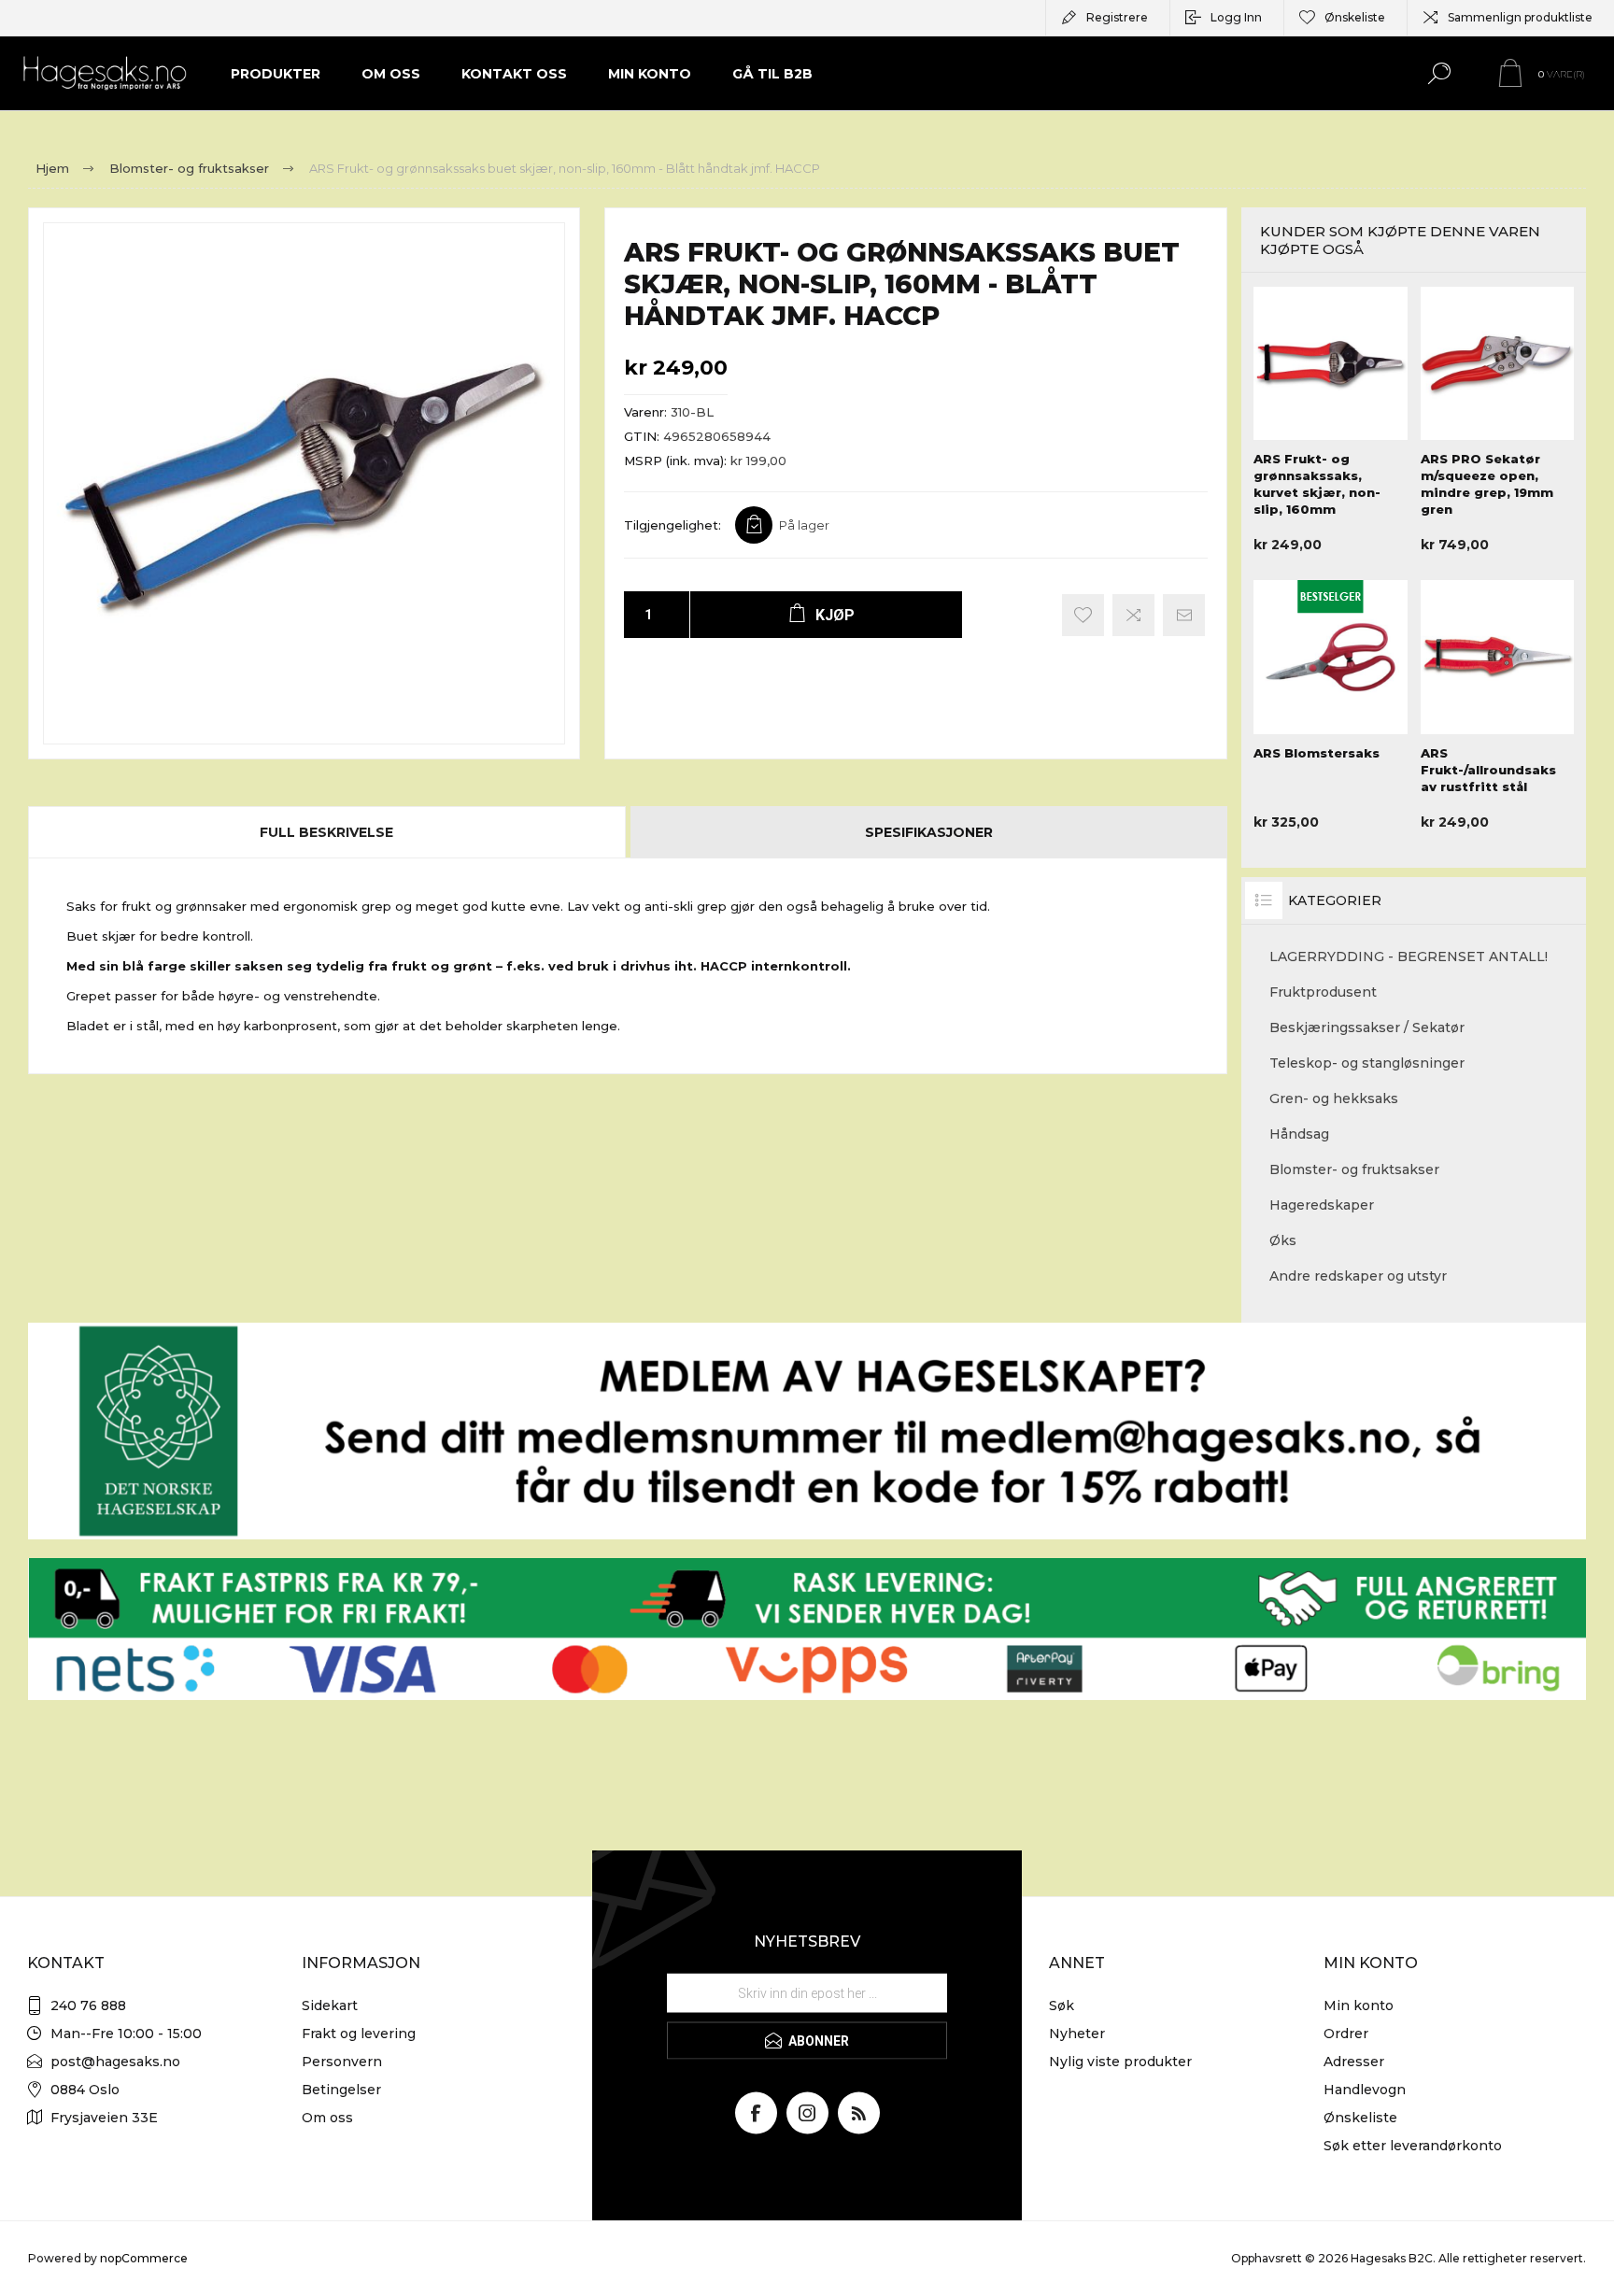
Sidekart (330, 2005)
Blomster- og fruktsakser (1354, 1169)
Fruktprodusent (1323, 992)
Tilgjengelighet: (672, 525)
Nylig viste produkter (1120, 2062)
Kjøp (1328, 393)
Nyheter (1077, 2034)
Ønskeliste (1360, 2118)
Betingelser (341, 2090)
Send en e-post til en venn (1184, 615)
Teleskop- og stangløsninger (1367, 1063)
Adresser (1354, 2062)
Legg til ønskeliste (1083, 615)
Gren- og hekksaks (1334, 1098)
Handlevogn (1365, 2090)
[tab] (328, 832)
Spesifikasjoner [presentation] (929, 832)
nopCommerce (144, 2258)
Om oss (327, 2118)
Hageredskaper (1322, 1205)
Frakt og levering (359, 2034)
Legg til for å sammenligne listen (1133, 615)
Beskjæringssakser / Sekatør (1367, 1028)
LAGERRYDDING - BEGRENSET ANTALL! (1409, 957)
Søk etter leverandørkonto (1413, 2146)
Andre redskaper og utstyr (1358, 1276)
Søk (1062, 2005)
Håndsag (1299, 1134)
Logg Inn (1236, 17)
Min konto (1359, 2005)
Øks (1283, 1240)
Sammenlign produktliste (1520, 17)
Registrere (1117, 17)
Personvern (342, 2062)
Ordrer (1346, 2034)
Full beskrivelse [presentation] (326, 832)
